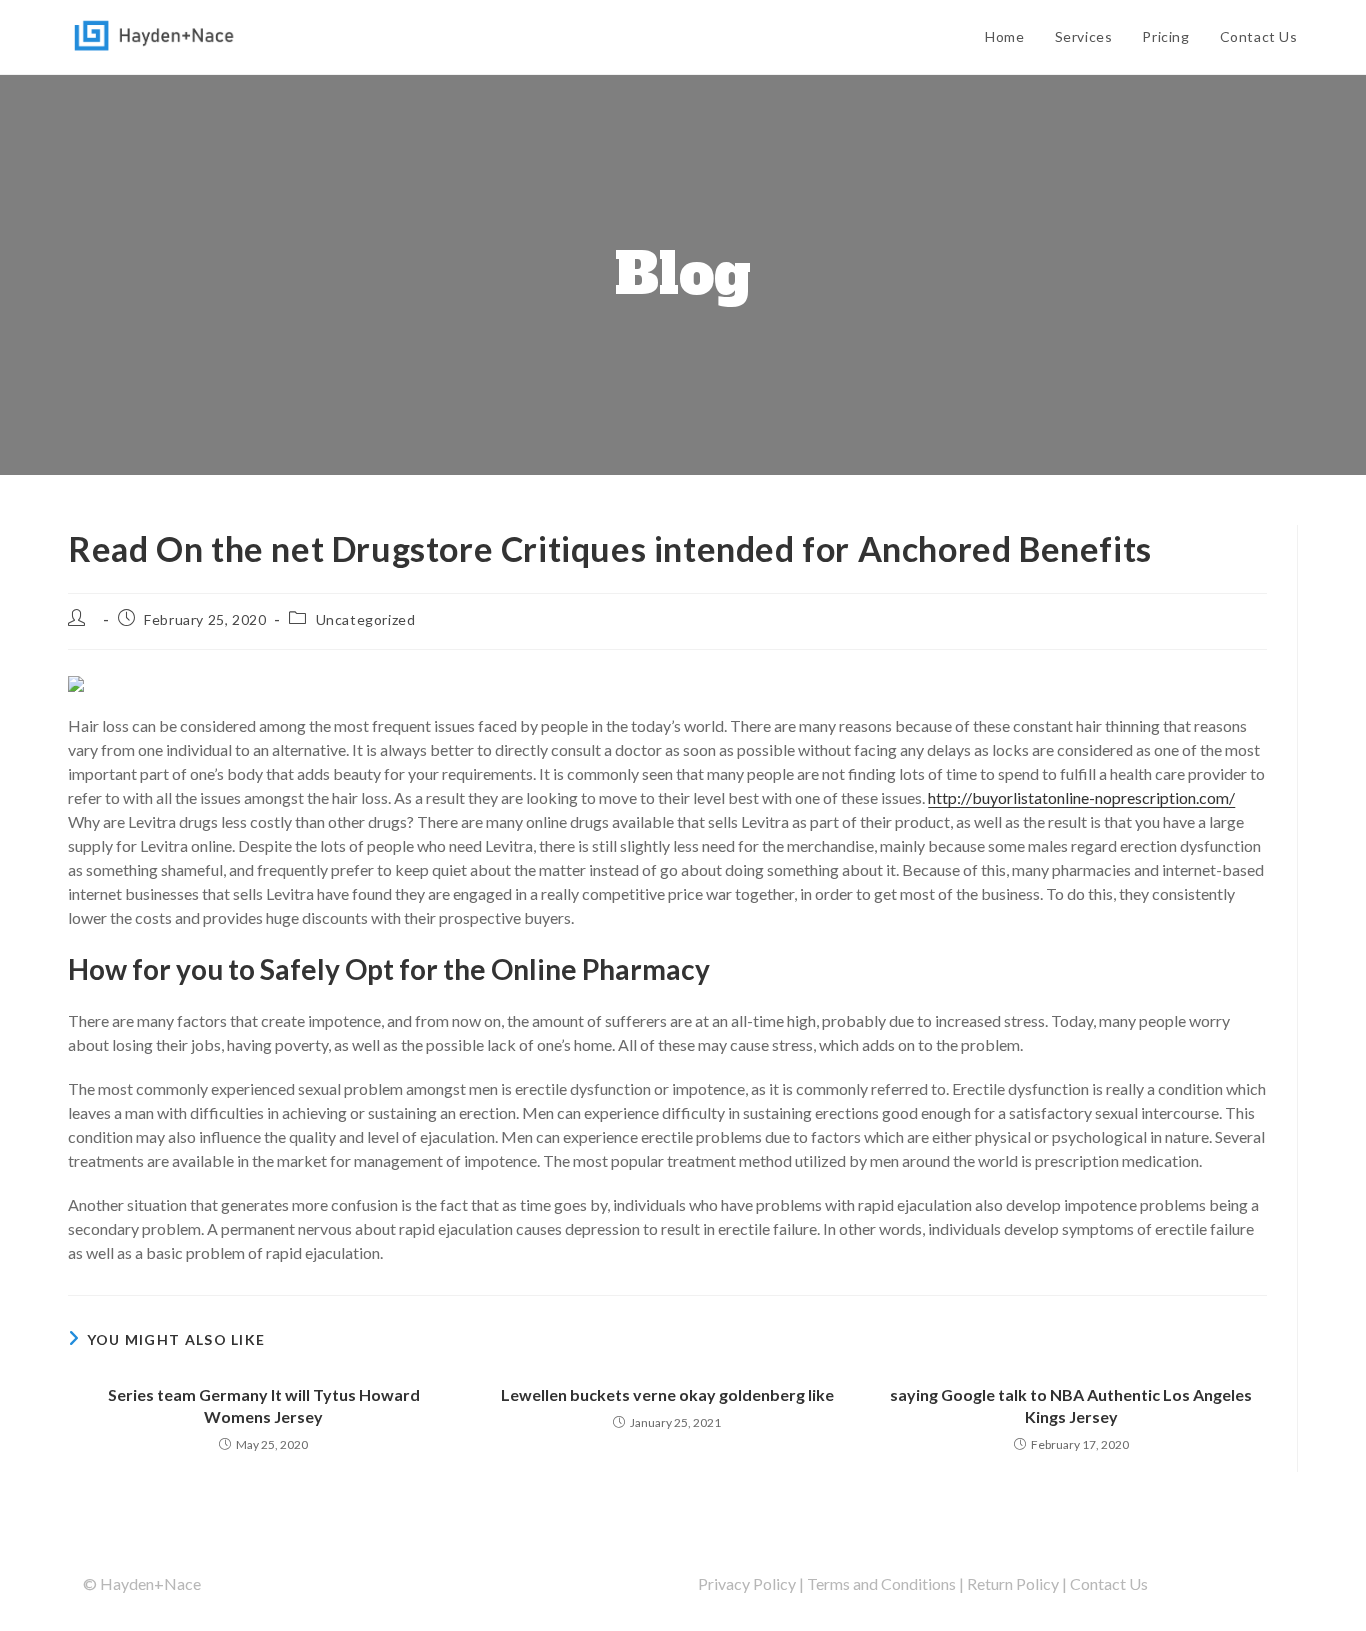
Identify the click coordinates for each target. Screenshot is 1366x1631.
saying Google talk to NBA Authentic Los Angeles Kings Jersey (1071, 1405)
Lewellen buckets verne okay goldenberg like (667, 1394)
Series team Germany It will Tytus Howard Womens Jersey (264, 1405)
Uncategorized (366, 619)
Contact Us (1109, 1583)
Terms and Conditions (881, 1583)
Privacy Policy (747, 1583)
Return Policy (1013, 1583)
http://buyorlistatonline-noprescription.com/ (1081, 797)
